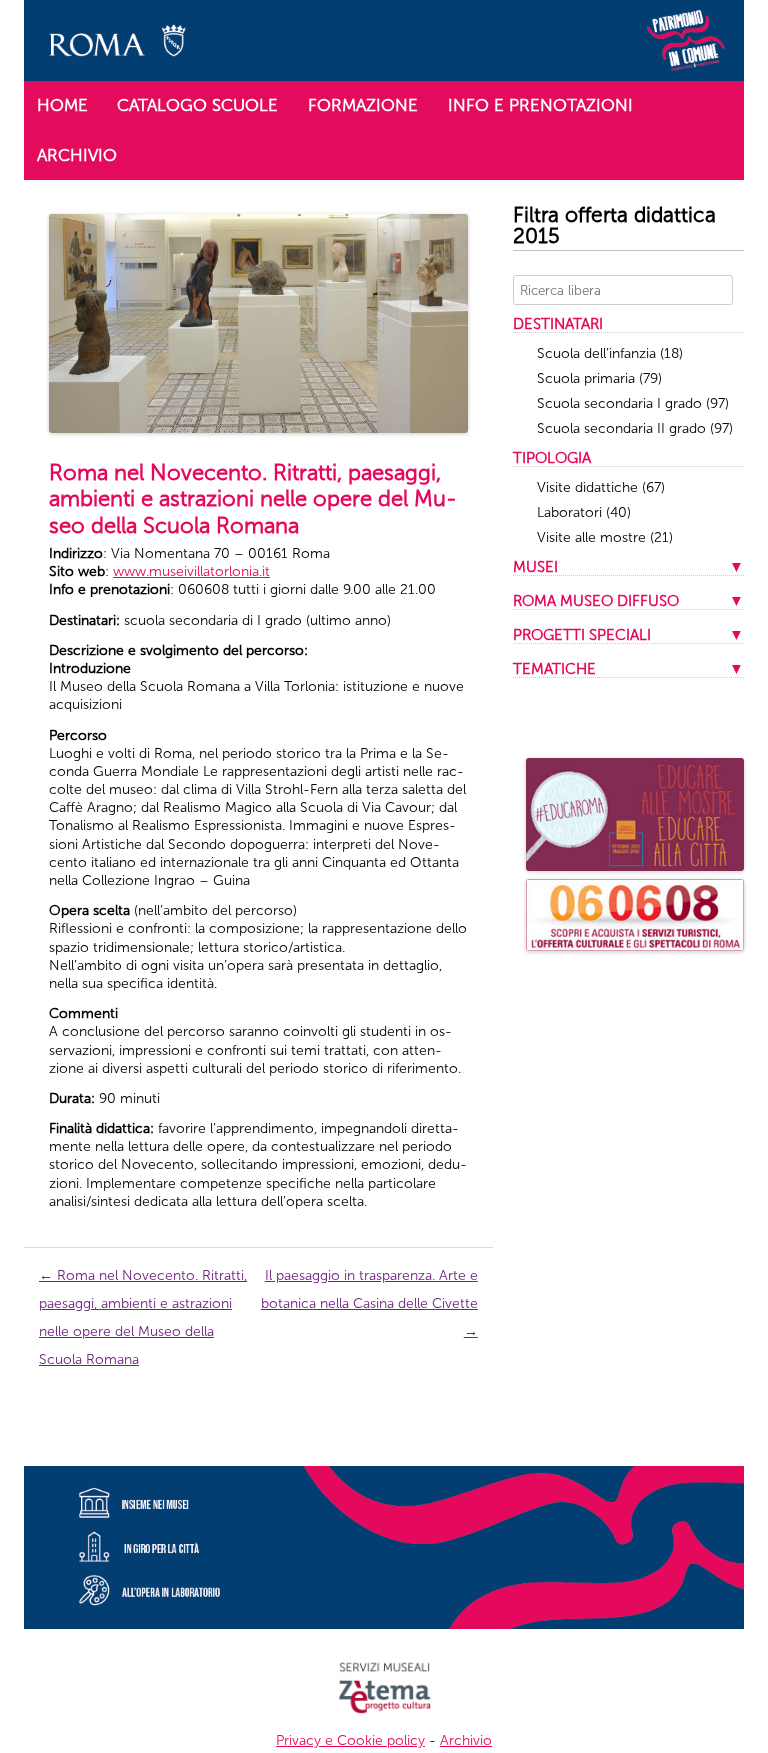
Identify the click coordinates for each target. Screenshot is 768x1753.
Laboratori (584, 512)
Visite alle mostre (605, 537)
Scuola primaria (599, 378)
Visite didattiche (601, 487)
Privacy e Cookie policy (350, 1740)
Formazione (363, 105)
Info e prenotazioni (540, 105)
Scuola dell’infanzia (610, 353)
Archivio (77, 155)
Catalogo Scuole (197, 105)
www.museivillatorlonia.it (191, 571)
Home (62, 105)
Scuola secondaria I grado (633, 403)
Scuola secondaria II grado (635, 428)
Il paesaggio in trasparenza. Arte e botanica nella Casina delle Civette (369, 1303)
